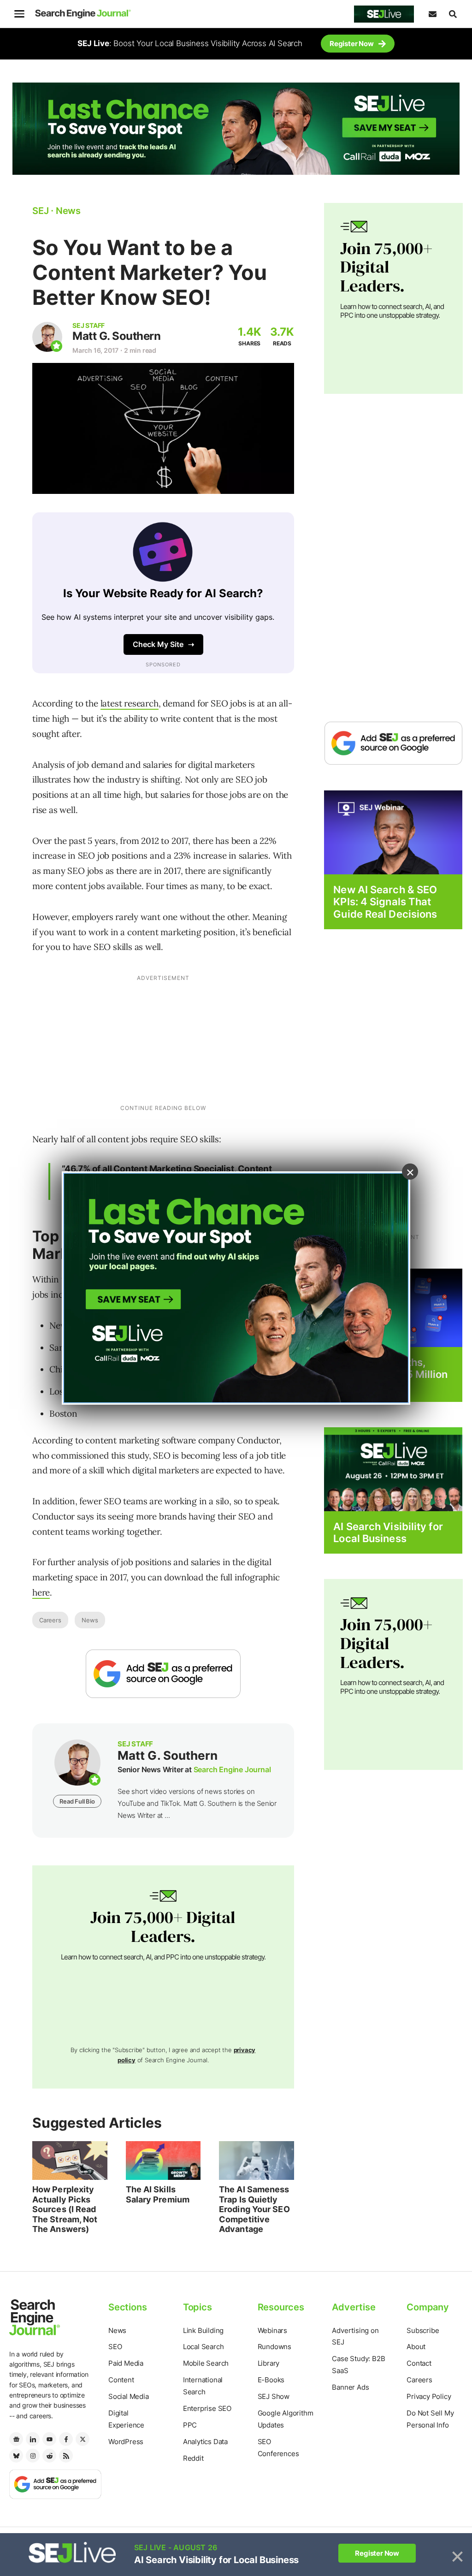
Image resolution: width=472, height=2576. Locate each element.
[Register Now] (393, 832)
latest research (130, 703)
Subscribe (423, 2330)
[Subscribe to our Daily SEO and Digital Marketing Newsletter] (432, 14)
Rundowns (274, 2347)
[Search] (453, 14)
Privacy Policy (429, 2396)
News (90, 1620)
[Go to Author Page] (47, 337)
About (416, 2347)
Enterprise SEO (207, 2408)
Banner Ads (350, 2387)
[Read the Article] (70, 2161)
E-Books (271, 2380)
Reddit (193, 2458)
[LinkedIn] (33, 2439)
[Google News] (16, 2439)
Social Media (129, 2396)
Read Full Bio (77, 1801)
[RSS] (66, 2456)
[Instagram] (33, 2456)
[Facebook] (66, 2439)
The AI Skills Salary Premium (158, 2194)
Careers (50, 1620)
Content (121, 2380)
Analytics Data (205, 2442)
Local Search (204, 2347)
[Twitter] (83, 2439)
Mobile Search (206, 2363)
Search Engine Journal (232, 1769)
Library (269, 2363)
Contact (419, 2363)
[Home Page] (83, 14)
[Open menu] (19, 14)
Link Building (203, 2330)
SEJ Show (274, 2396)
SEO (115, 2347)
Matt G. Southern (116, 336)
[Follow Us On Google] (163, 1674)
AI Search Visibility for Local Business (388, 1532)
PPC (190, 2425)
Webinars (272, 2330)
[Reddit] (49, 2456)
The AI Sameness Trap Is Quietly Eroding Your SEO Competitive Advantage (254, 2209)
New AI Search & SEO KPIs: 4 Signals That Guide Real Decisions (385, 902)
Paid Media (126, 2363)
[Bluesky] (16, 2456)
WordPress (126, 2442)
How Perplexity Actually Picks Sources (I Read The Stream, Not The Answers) (65, 2209)
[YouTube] (49, 2439)
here (41, 1592)
